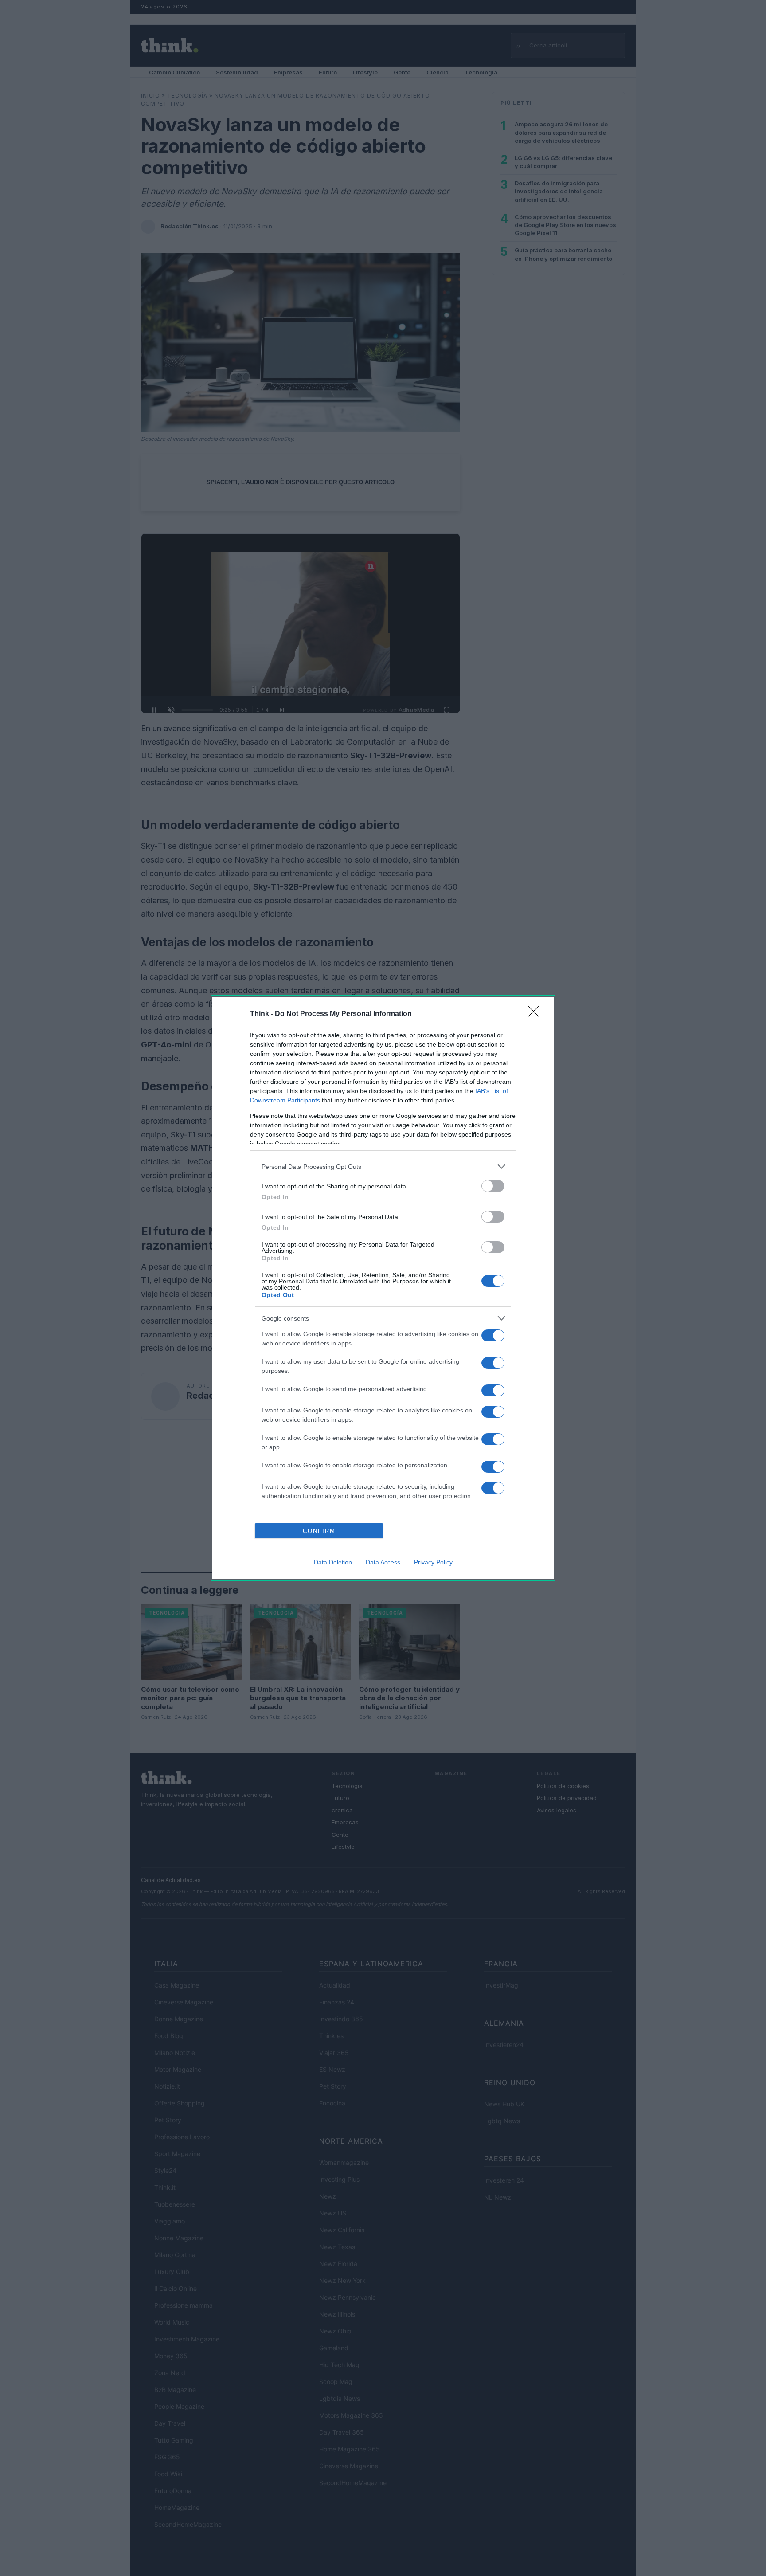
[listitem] (383, 1166)
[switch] (493, 1186)
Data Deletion (333, 1562)
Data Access (383, 1562)
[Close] (536, 1014)
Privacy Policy (433, 1562)
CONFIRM (319, 1531)
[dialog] (383, 1288)
